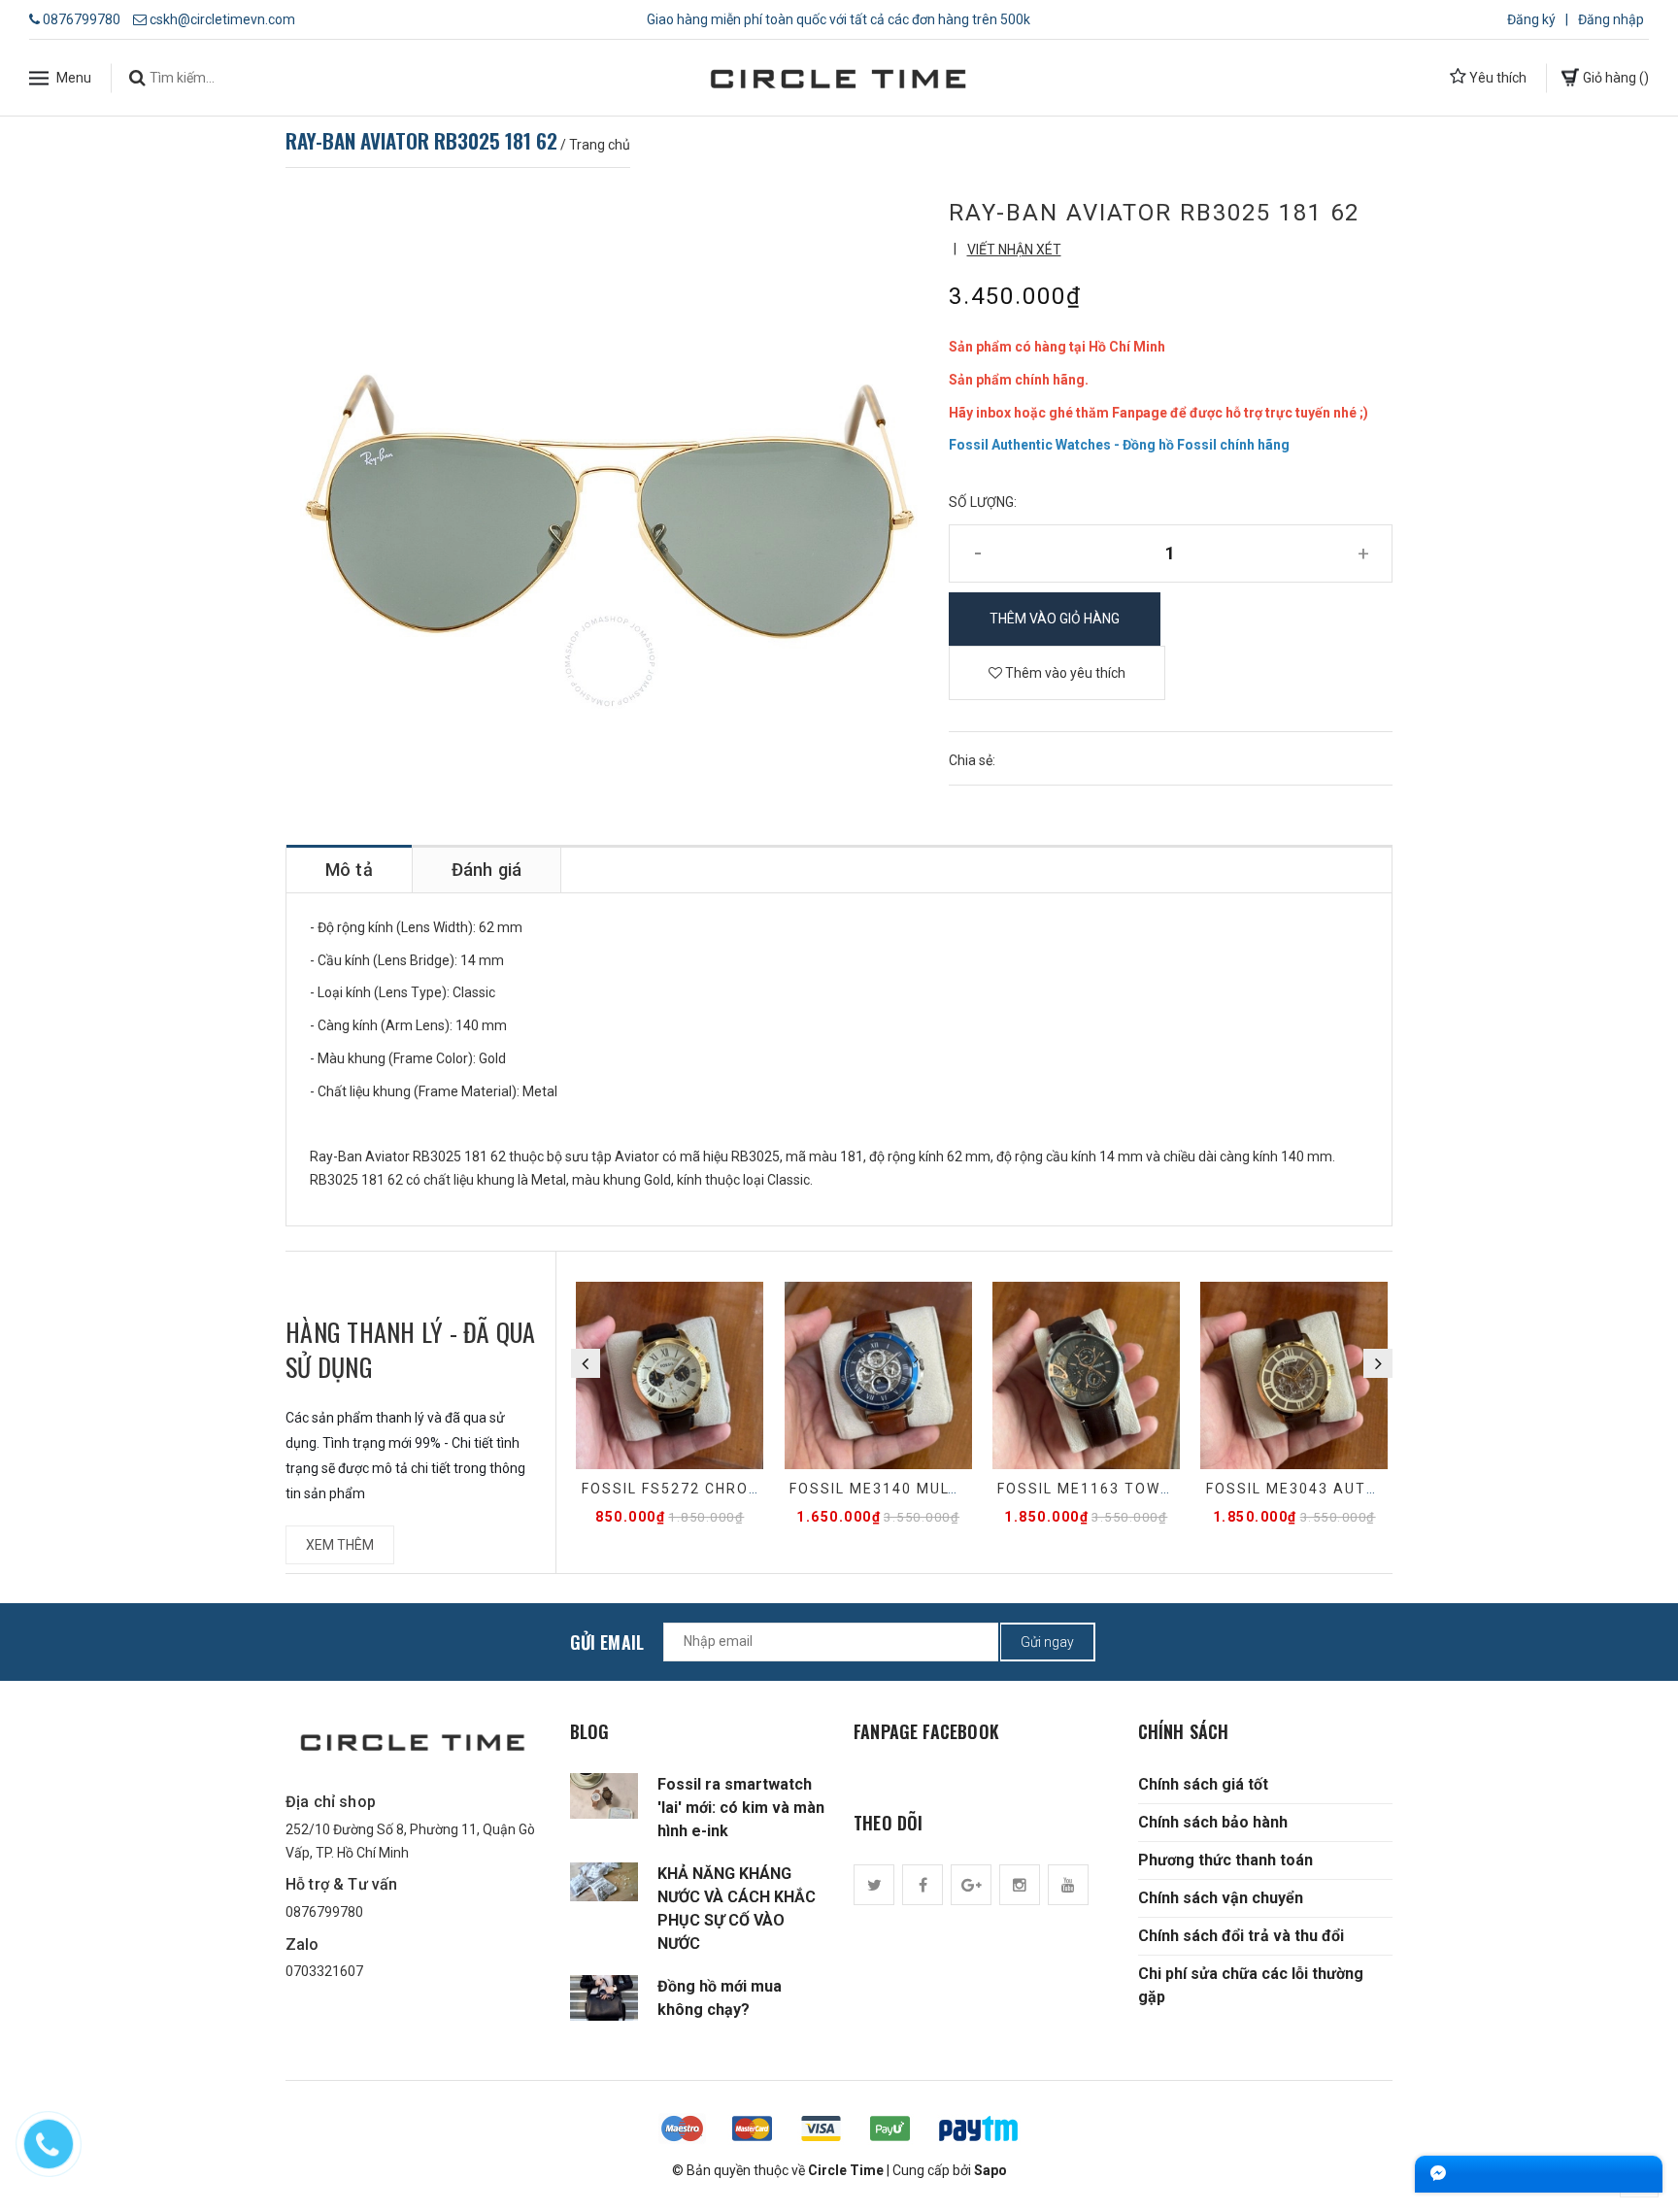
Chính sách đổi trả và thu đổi (1241, 1936)
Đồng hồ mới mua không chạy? (720, 1998)
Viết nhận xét (1014, 250)
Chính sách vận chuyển (1221, 1898)
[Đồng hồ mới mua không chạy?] (604, 1998)
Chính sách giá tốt (1203, 1784)
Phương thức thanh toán (1225, 1860)
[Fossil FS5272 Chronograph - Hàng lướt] (670, 1375)
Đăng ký (1531, 19)
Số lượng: (983, 502)
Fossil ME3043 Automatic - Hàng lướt (1371, 1489)
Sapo (990, 2170)
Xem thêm (340, 1545)
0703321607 (324, 1971)
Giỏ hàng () (1614, 77)
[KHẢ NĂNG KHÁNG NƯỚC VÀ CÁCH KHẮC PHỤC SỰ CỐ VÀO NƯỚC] (604, 1882)
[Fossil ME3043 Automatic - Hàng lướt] (1294, 1375)
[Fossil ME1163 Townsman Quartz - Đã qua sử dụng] (1086, 1375)
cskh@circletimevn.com (222, 19)
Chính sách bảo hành (1213, 1822)
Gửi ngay (1047, 1642)
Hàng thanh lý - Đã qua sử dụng (411, 1349)
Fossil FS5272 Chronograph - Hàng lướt (757, 1489)
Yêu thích (1496, 77)
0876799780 (82, 19)
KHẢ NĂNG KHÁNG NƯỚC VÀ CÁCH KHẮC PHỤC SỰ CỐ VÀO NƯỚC (737, 1909)
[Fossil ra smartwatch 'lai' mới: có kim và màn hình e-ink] (604, 1796)
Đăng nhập (1611, 19)
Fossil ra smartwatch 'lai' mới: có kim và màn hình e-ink (741, 1808)
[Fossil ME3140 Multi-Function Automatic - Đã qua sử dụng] (878, 1375)
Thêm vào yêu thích (1064, 673)
